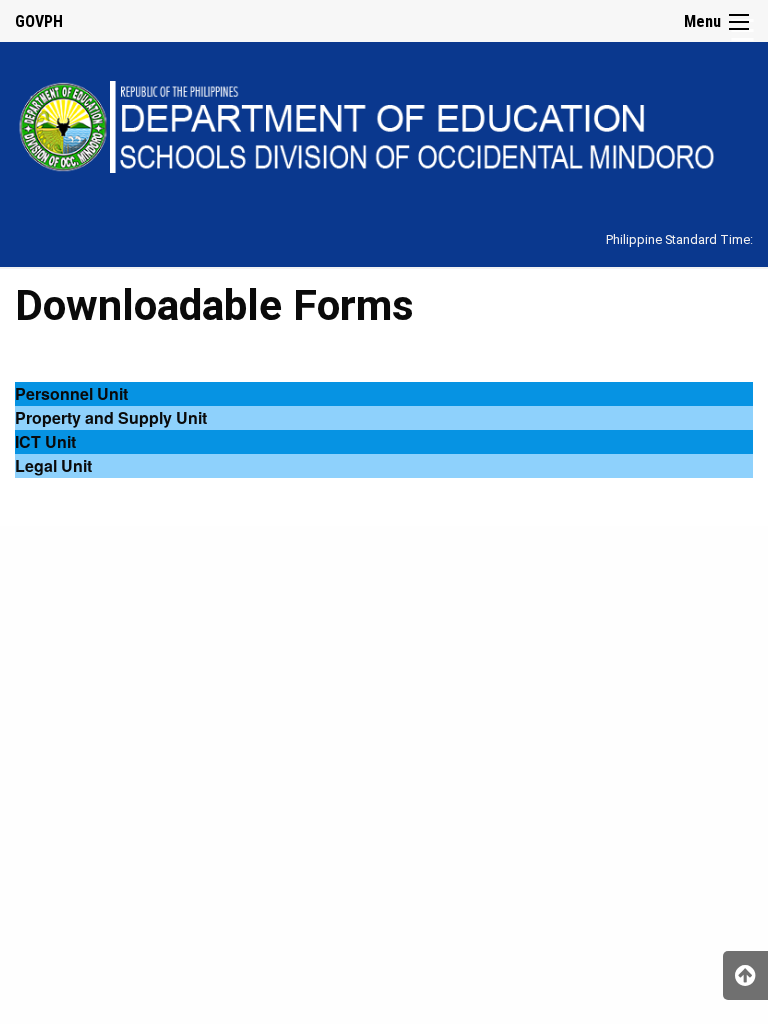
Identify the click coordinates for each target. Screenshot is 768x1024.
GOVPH (39, 21)
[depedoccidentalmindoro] (384, 123)
